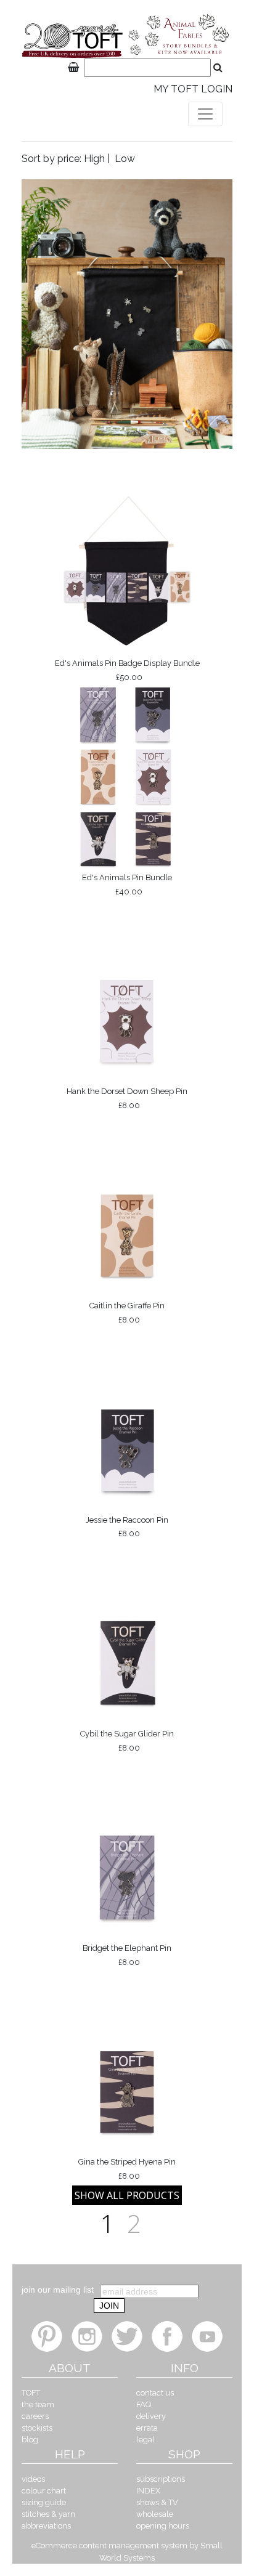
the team (38, 2404)
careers (35, 2416)
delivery (151, 2416)
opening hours (163, 2526)
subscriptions (161, 2479)
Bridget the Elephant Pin (127, 1955)
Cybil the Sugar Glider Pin (127, 1741)
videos (33, 2479)
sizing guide (44, 2502)
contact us (155, 2393)
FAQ (144, 2404)
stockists (37, 2428)
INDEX (148, 2491)
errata (147, 2428)
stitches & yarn (48, 2514)
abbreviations (46, 2526)
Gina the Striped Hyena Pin (127, 2169)
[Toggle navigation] (205, 114)
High (94, 159)
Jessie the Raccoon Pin (127, 1527)
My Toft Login (193, 89)
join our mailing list (58, 2290)
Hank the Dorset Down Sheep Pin (127, 1098)
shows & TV (157, 2502)
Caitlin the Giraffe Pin (127, 1313)
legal (145, 2440)
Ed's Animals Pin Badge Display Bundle (127, 670)
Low (125, 159)
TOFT (31, 2393)
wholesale (155, 2514)
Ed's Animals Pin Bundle (127, 885)
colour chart (44, 2491)
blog (30, 2440)
